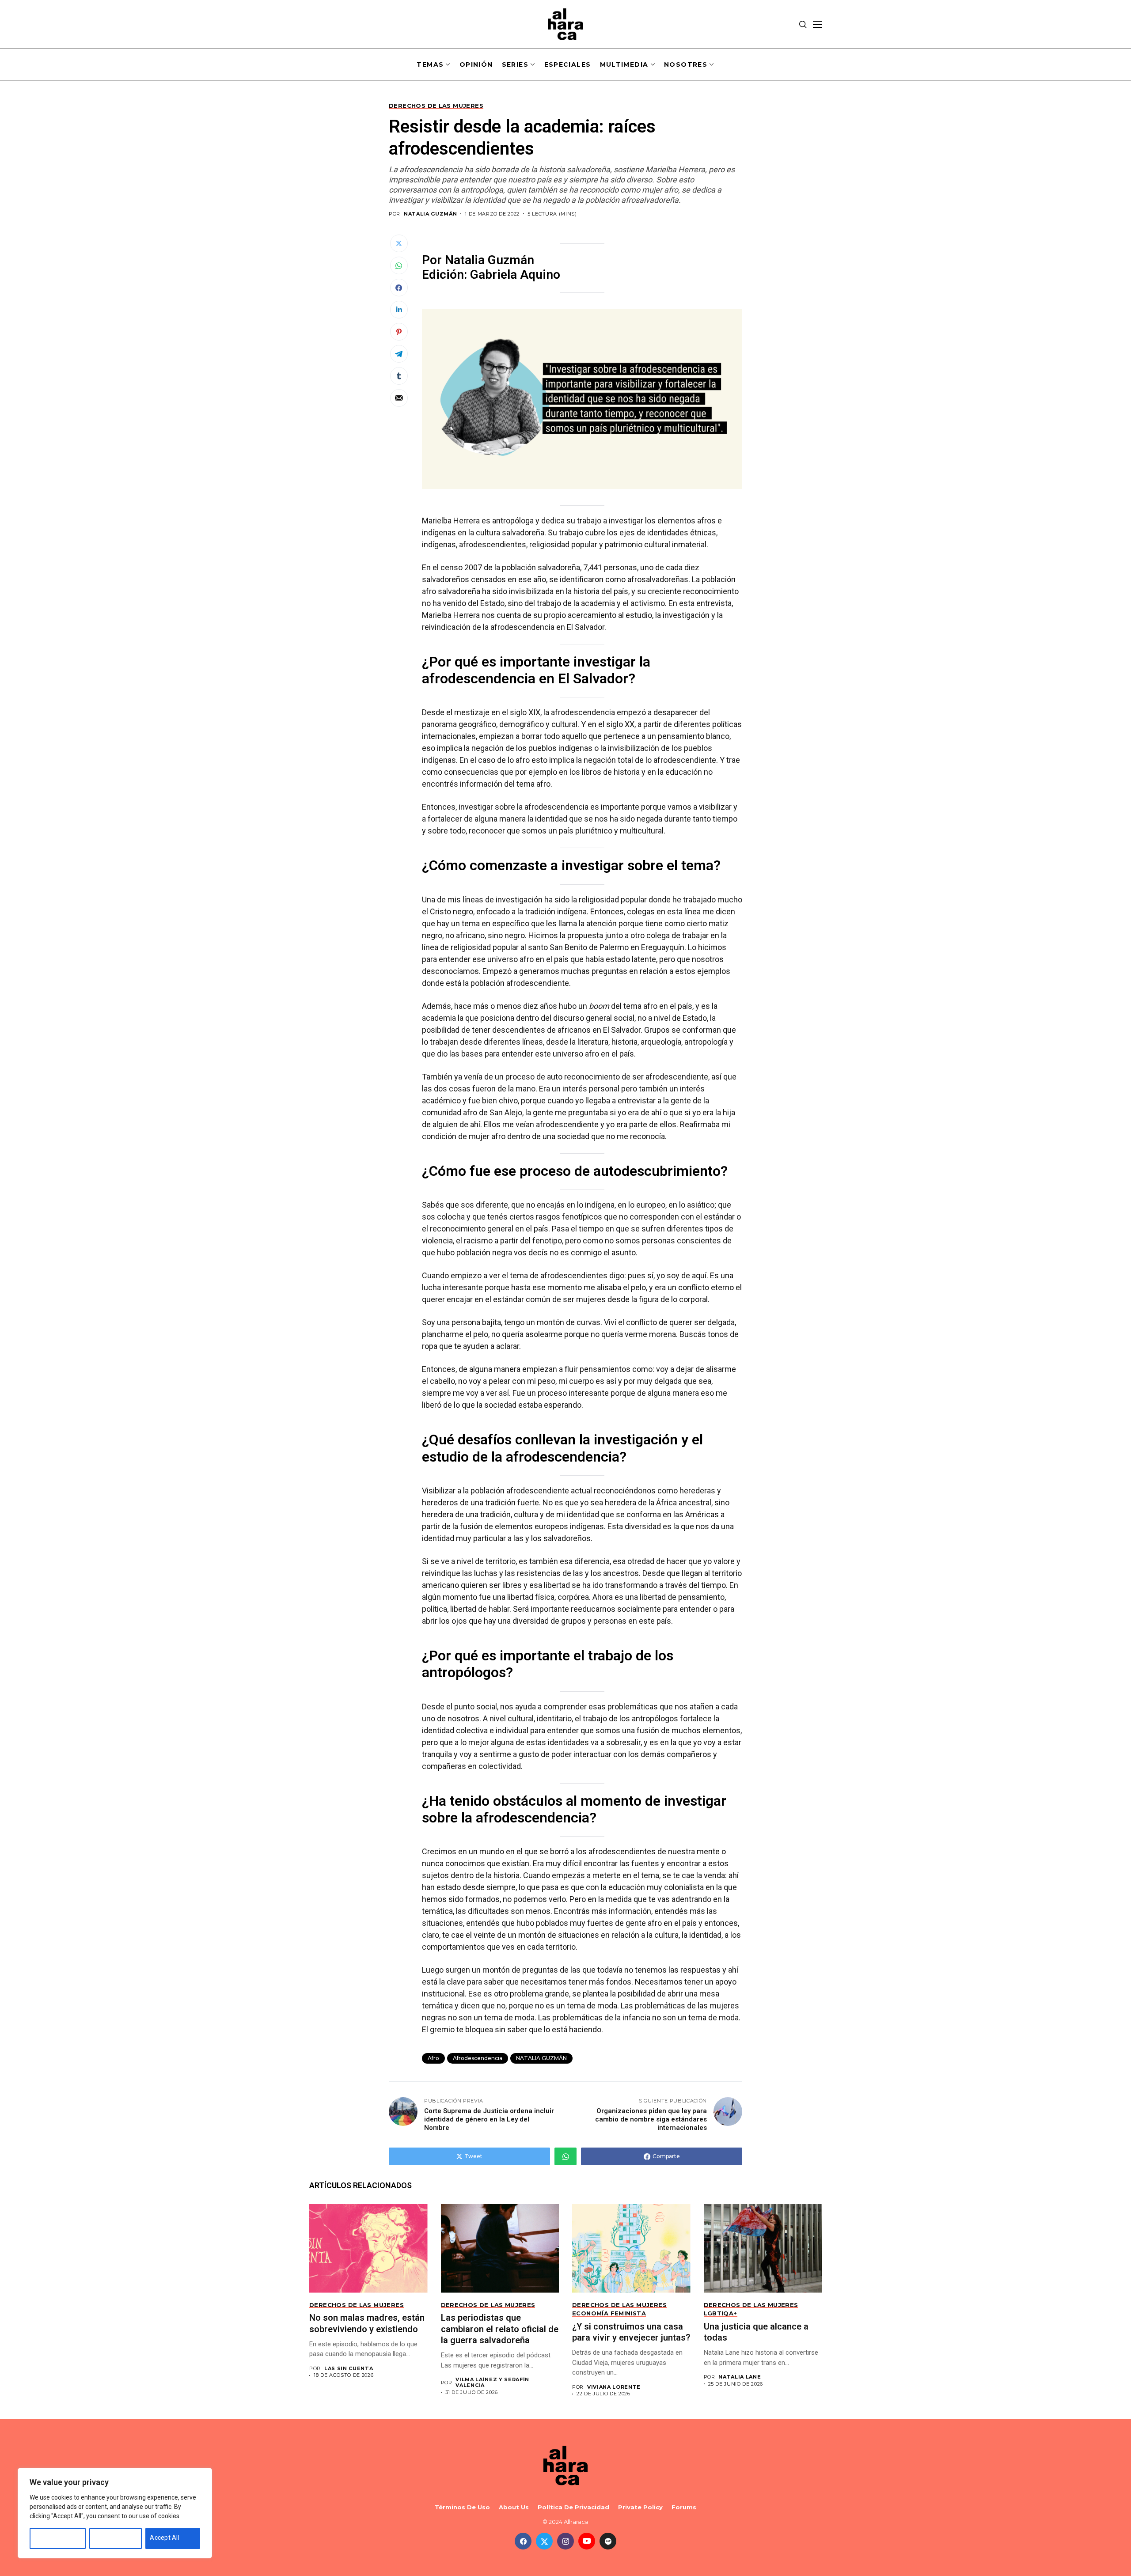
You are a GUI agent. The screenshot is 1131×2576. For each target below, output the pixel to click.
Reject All (107, 2538)
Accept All (165, 2538)
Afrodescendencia (478, 2058)
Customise (50, 2538)
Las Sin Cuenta (349, 2369)
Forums (684, 2507)
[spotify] (608, 2541)
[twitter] (544, 2541)
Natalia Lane (740, 2377)
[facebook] (523, 2541)
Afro (433, 2058)
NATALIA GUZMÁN (430, 214)
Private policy (640, 2507)
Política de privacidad (573, 2507)
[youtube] (587, 2541)
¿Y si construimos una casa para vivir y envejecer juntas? (631, 2332)
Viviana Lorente (614, 2387)
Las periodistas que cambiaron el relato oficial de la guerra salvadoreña (500, 2329)
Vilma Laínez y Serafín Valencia (492, 2383)
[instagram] (565, 2541)
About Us (514, 2507)
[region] (115, 2513)
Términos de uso (462, 2507)
